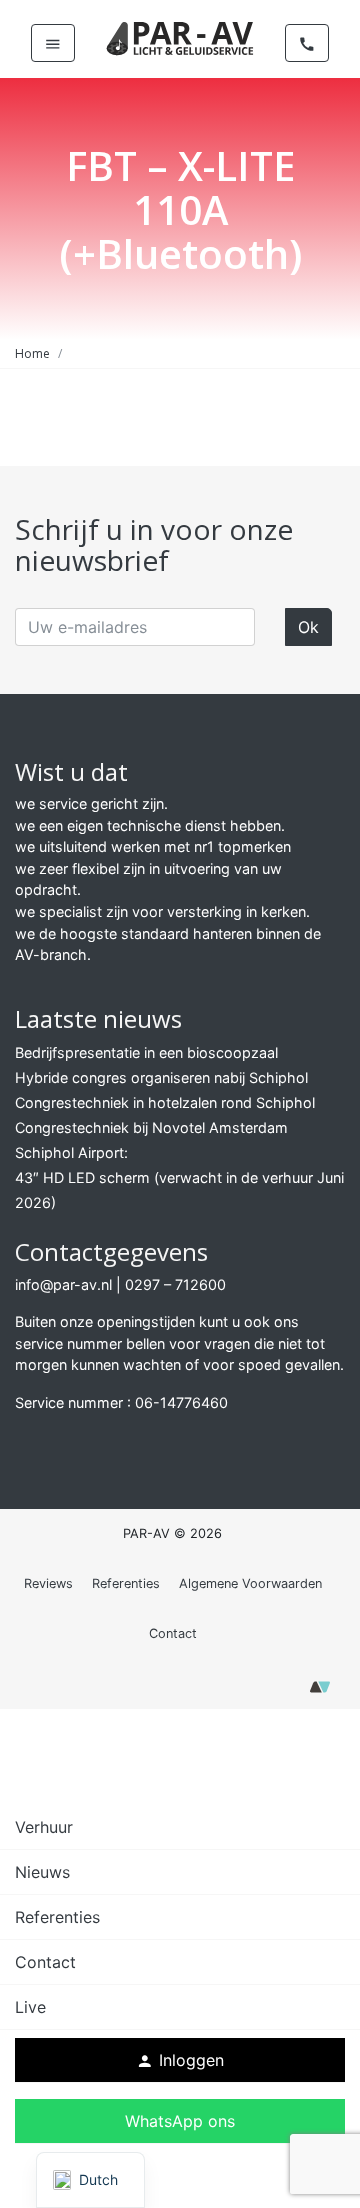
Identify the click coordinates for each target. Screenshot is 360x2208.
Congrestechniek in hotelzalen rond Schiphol (165, 1102)
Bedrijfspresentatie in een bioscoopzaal (146, 1052)
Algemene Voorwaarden (250, 1583)
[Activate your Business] (320, 1692)
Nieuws (42, 1872)
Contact (173, 1633)
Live (30, 2007)
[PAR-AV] (180, 37)
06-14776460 (181, 1402)
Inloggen (180, 2060)
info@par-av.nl (63, 1284)
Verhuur (44, 1827)
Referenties (126, 1583)
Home (32, 353)
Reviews (48, 1583)
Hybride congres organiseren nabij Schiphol (161, 1077)
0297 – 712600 (175, 1284)
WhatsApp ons (180, 2121)
